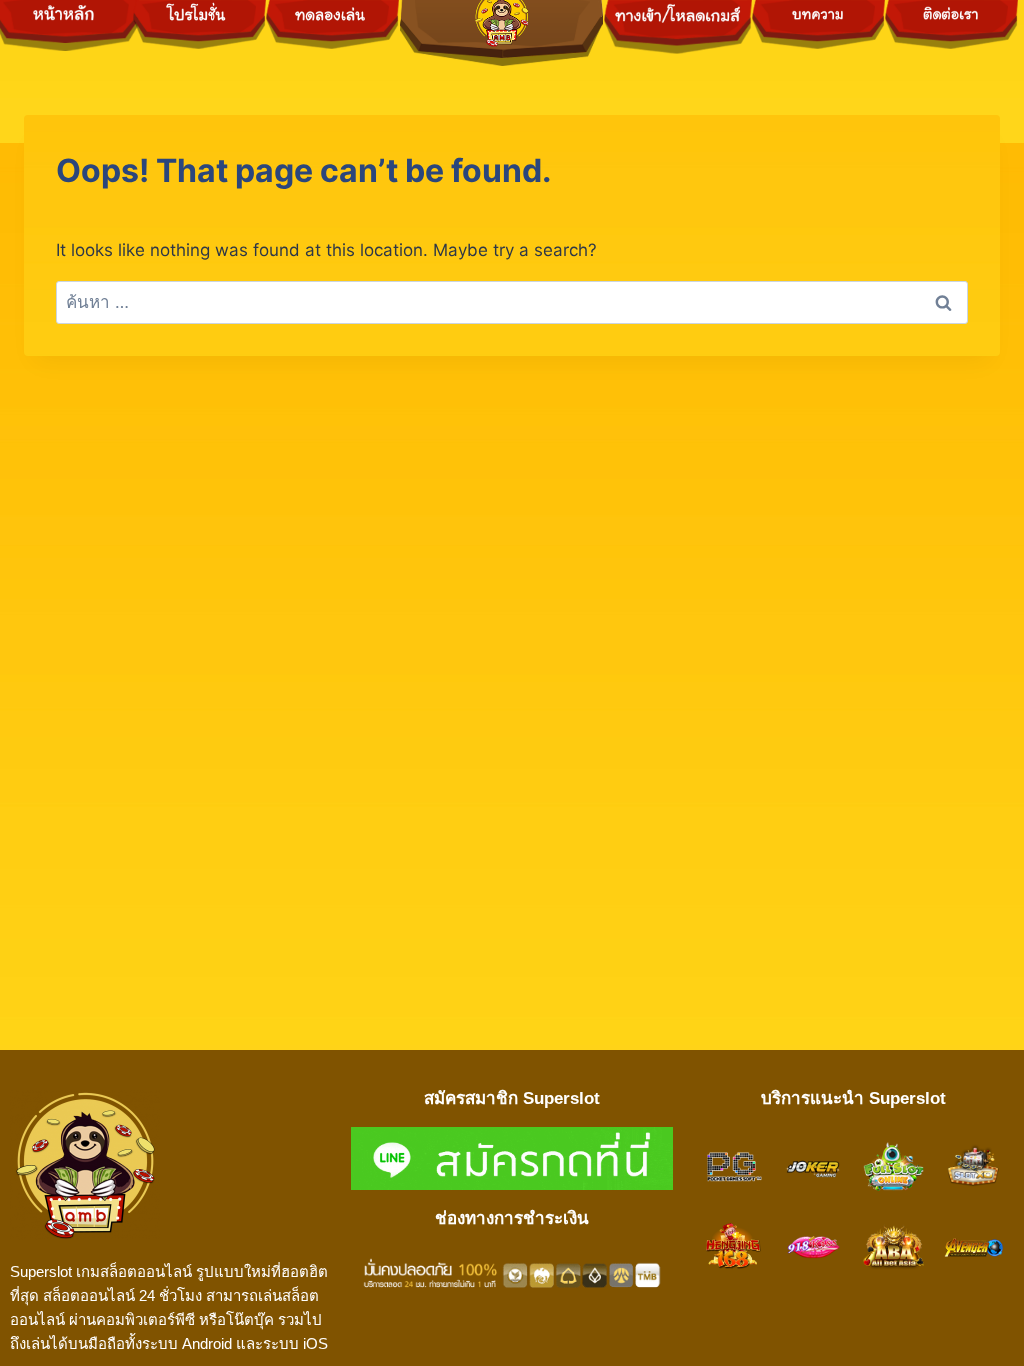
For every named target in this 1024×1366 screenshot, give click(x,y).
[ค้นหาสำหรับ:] (512, 302)
